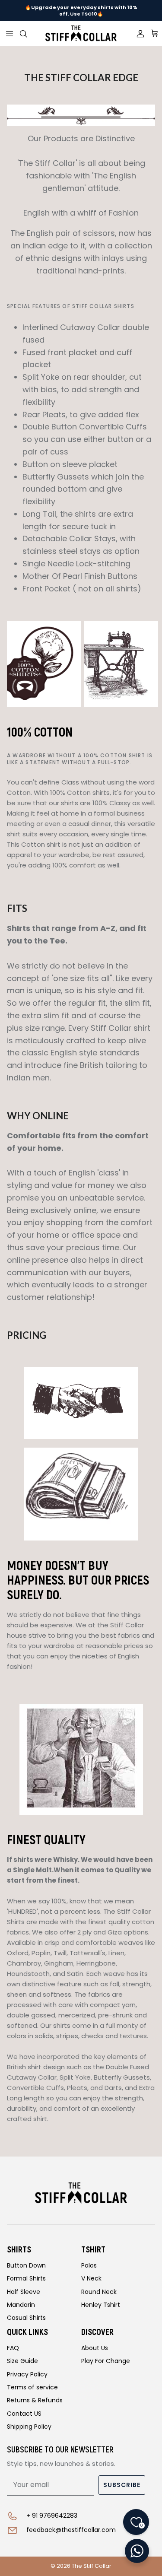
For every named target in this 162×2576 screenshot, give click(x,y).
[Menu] (10, 34)
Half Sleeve (24, 2292)
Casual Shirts (26, 2318)
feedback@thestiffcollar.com (71, 2530)
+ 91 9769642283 (52, 2516)
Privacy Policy (27, 2374)
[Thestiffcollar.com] (81, 33)
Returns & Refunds (35, 2400)
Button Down (26, 2265)
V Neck (91, 2278)
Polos (89, 2265)
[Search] (29, 34)
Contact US (24, 2414)
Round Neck (99, 2292)
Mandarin (21, 2305)
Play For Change (106, 2361)
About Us (95, 2348)
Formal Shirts (26, 2278)
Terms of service (32, 2387)
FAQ (13, 2348)
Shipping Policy (29, 2427)
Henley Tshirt (101, 2305)
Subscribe (122, 2485)
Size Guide (22, 2361)
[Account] (137, 34)
